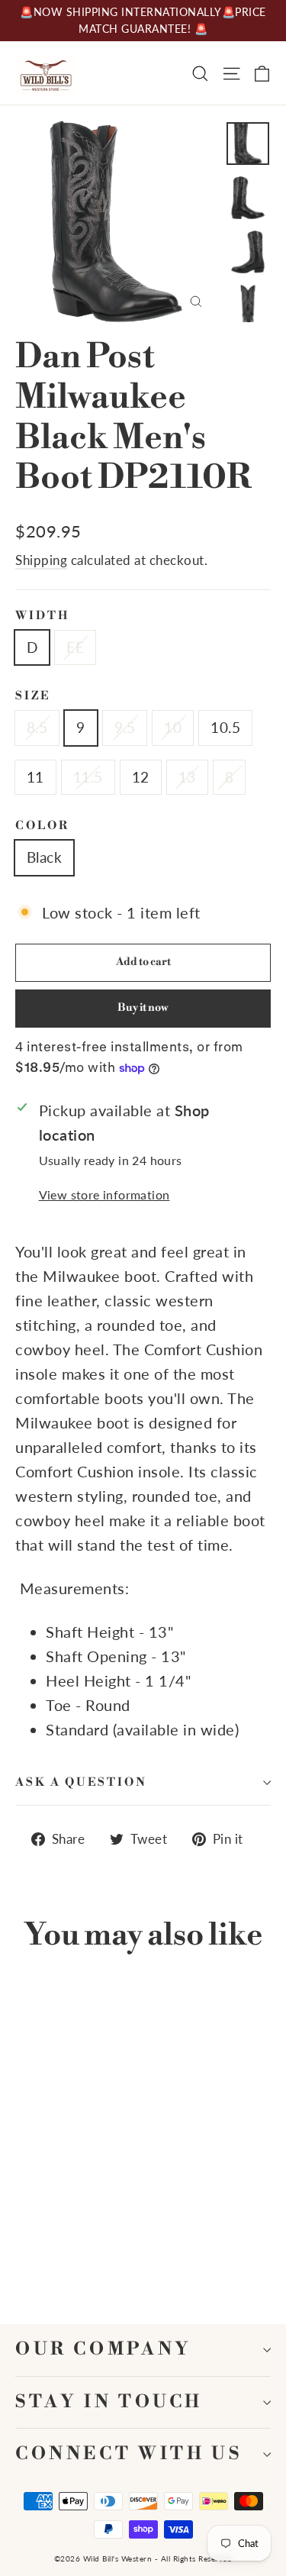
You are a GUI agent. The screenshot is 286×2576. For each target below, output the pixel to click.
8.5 (37, 727)
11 (35, 777)
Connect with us (129, 2454)
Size (33, 696)
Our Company (104, 2350)
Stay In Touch (109, 2402)
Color (42, 826)
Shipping (41, 560)
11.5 (88, 777)
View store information (104, 1194)
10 (173, 727)
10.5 (225, 727)
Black (44, 857)
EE (75, 647)
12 (141, 777)
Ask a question (81, 1782)
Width (42, 616)
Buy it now (143, 1008)
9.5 (125, 727)
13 (187, 777)
